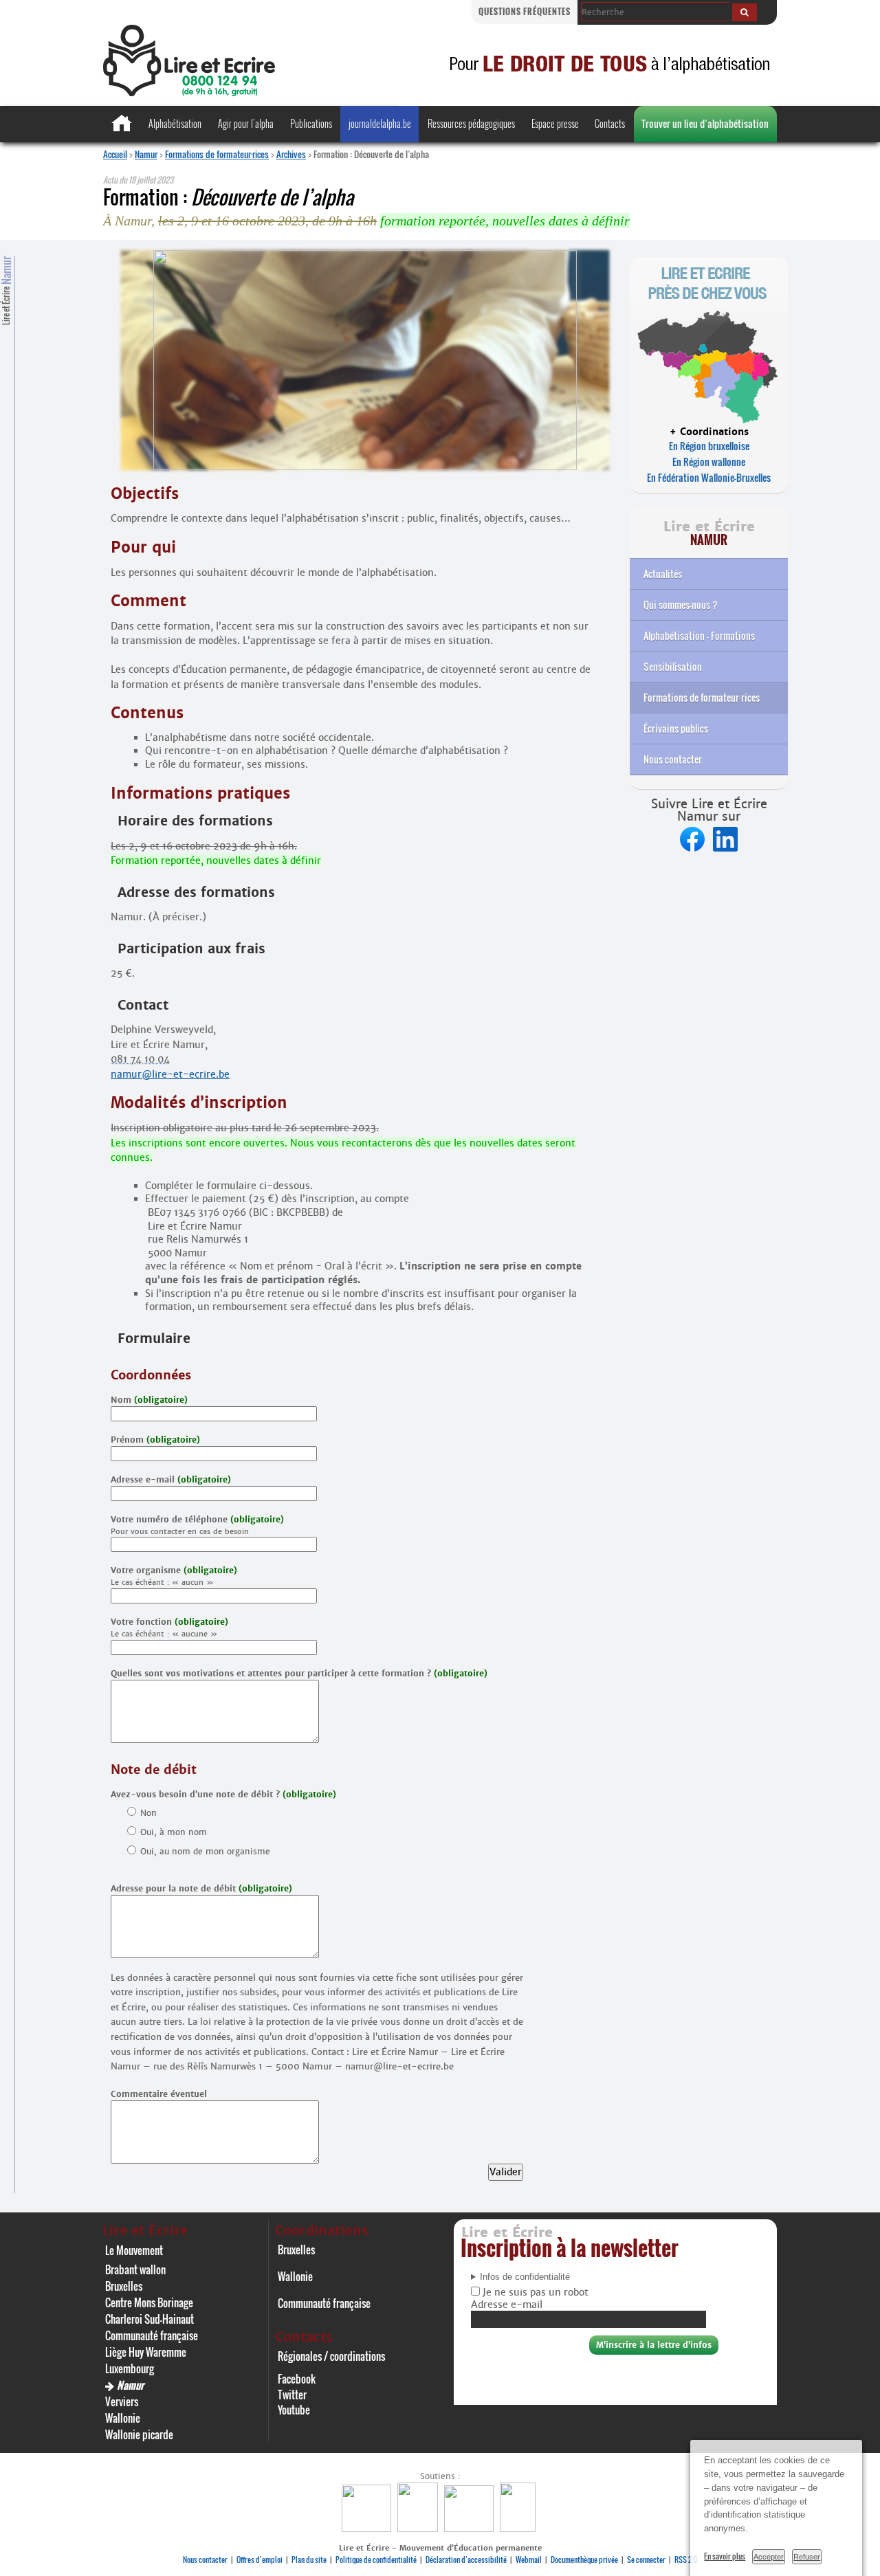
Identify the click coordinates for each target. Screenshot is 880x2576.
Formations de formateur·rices (217, 154)
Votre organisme (174, 1570)
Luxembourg (130, 2368)
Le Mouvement (134, 2250)
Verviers (122, 2401)
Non (148, 1813)
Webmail (529, 2560)
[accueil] (189, 92)
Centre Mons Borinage (149, 2302)
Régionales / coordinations (331, 2356)
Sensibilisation (673, 666)
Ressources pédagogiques (471, 123)
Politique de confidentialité (376, 2560)
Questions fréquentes (525, 11)
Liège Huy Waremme (146, 2352)
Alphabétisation (175, 123)
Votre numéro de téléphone (197, 1519)
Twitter (292, 2395)
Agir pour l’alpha (246, 123)
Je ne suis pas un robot (534, 2292)
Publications (311, 123)
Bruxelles (124, 2286)
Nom (149, 1400)
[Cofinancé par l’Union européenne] (471, 2528)
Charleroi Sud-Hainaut (150, 2319)
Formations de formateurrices (702, 697)
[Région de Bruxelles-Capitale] (419, 2528)
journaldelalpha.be (380, 123)
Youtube (294, 2410)
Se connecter (646, 2560)
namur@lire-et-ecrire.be (170, 1074)
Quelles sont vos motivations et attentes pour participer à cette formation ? (299, 1673)
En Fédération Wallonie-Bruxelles (709, 477)
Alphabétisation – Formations (699, 635)
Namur (146, 154)
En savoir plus (725, 2556)
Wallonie (123, 2418)
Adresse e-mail (171, 1479)
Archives (291, 154)
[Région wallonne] (519, 2528)
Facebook (297, 2379)
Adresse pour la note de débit (201, 1888)
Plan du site (309, 2560)
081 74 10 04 (140, 1059)
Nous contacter (673, 759)
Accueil (115, 154)
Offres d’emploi (260, 2560)
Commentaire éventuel (159, 2094)
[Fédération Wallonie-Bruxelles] (368, 2528)
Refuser (807, 2557)
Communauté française (152, 2335)
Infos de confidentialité (525, 2277)
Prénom (155, 1440)
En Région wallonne (709, 462)
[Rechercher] (745, 12)
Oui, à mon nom (174, 1832)
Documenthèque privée (584, 2560)
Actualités (663, 574)
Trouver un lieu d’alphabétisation (705, 123)
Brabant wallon (135, 2269)
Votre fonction (169, 1622)
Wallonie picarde (139, 2434)
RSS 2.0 (686, 2560)
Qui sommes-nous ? (681, 604)
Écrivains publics (676, 728)
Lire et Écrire (6, 291)
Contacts (610, 123)
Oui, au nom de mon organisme (205, 1851)
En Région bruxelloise (709, 446)
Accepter (769, 2557)
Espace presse (555, 123)
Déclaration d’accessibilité (466, 2560)
